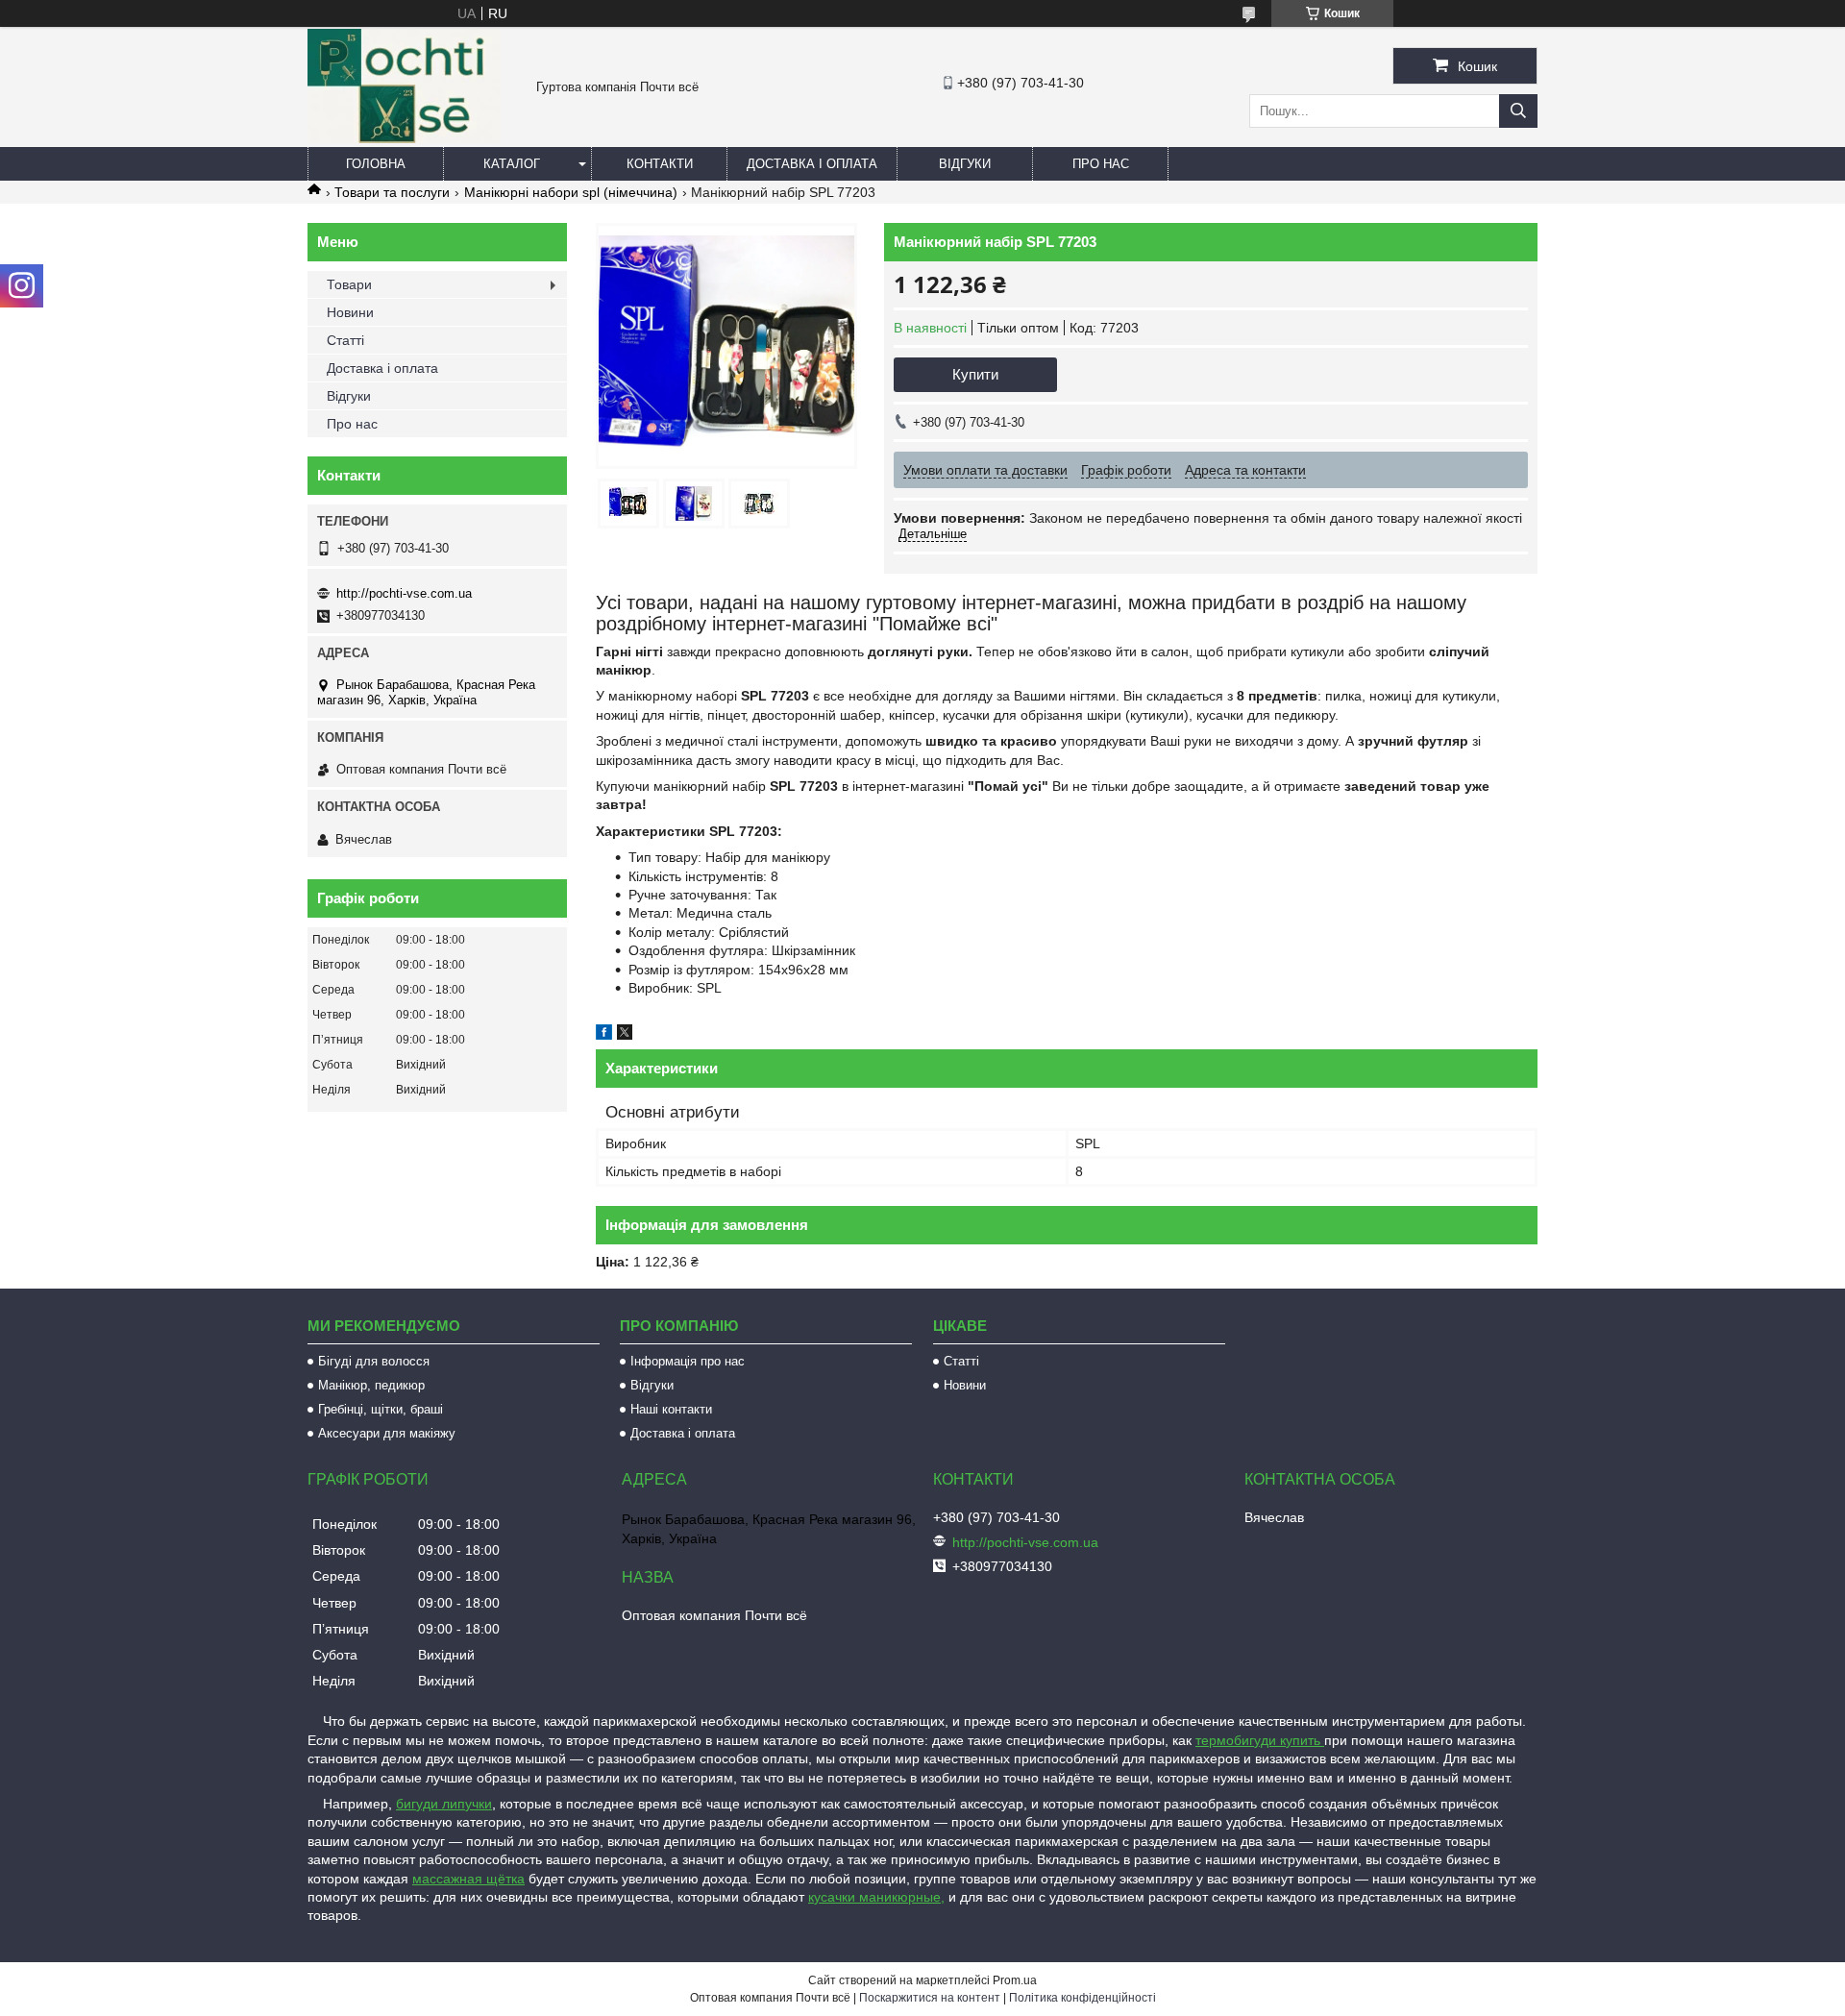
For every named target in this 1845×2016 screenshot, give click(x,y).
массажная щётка (468, 1879)
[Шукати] (1518, 111)
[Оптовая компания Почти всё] (404, 138)
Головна (376, 164)
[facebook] (604, 1035)
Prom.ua (1015, 1980)
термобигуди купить (1260, 1740)
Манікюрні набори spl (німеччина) (571, 192)
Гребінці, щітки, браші (381, 1409)
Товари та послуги (392, 192)
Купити (975, 374)
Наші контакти (671, 1409)
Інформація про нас (688, 1361)
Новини (350, 312)
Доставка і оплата (812, 164)
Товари (349, 284)
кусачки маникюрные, (876, 1897)
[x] (625, 1035)
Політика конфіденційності (1082, 1998)
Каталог (512, 164)
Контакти (660, 164)
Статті (345, 340)
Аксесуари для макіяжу (387, 1433)
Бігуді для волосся (374, 1361)
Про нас (1101, 164)
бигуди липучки (444, 1804)
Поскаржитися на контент (930, 1998)
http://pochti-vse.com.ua (404, 593)
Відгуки (965, 164)
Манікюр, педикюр (371, 1385)
